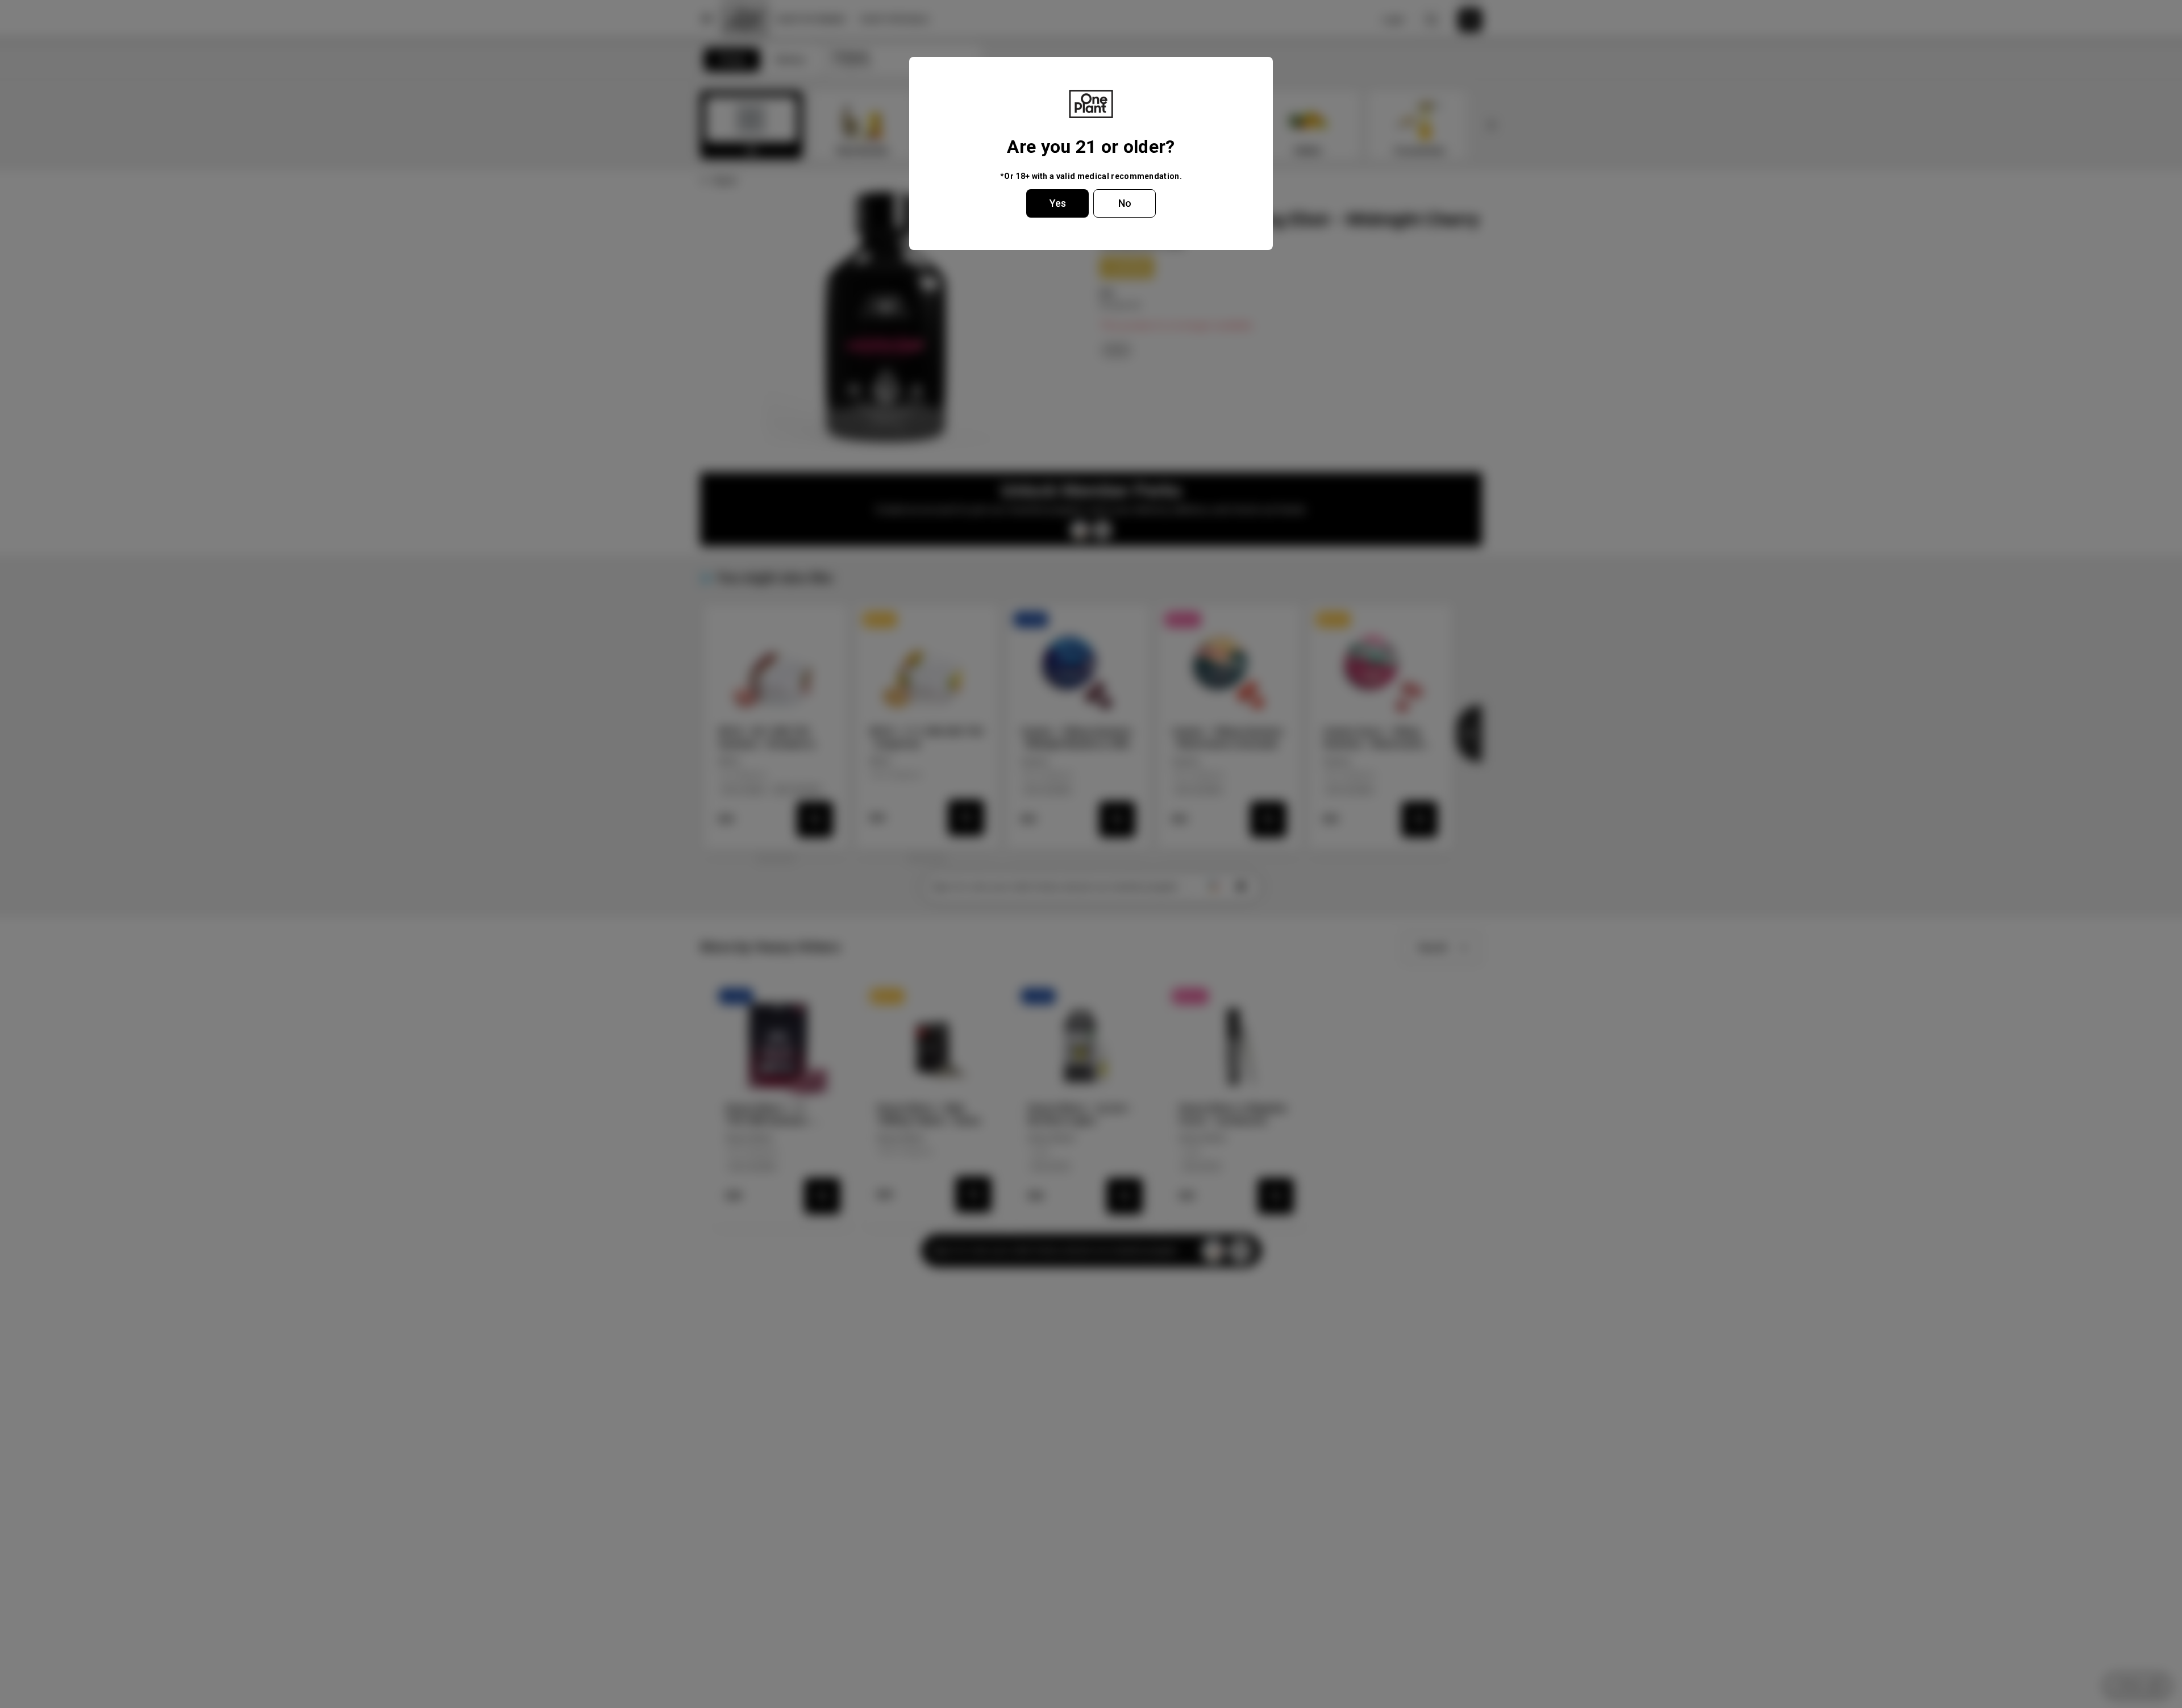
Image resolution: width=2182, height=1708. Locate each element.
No (1125, 203)
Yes (1058, 203)
